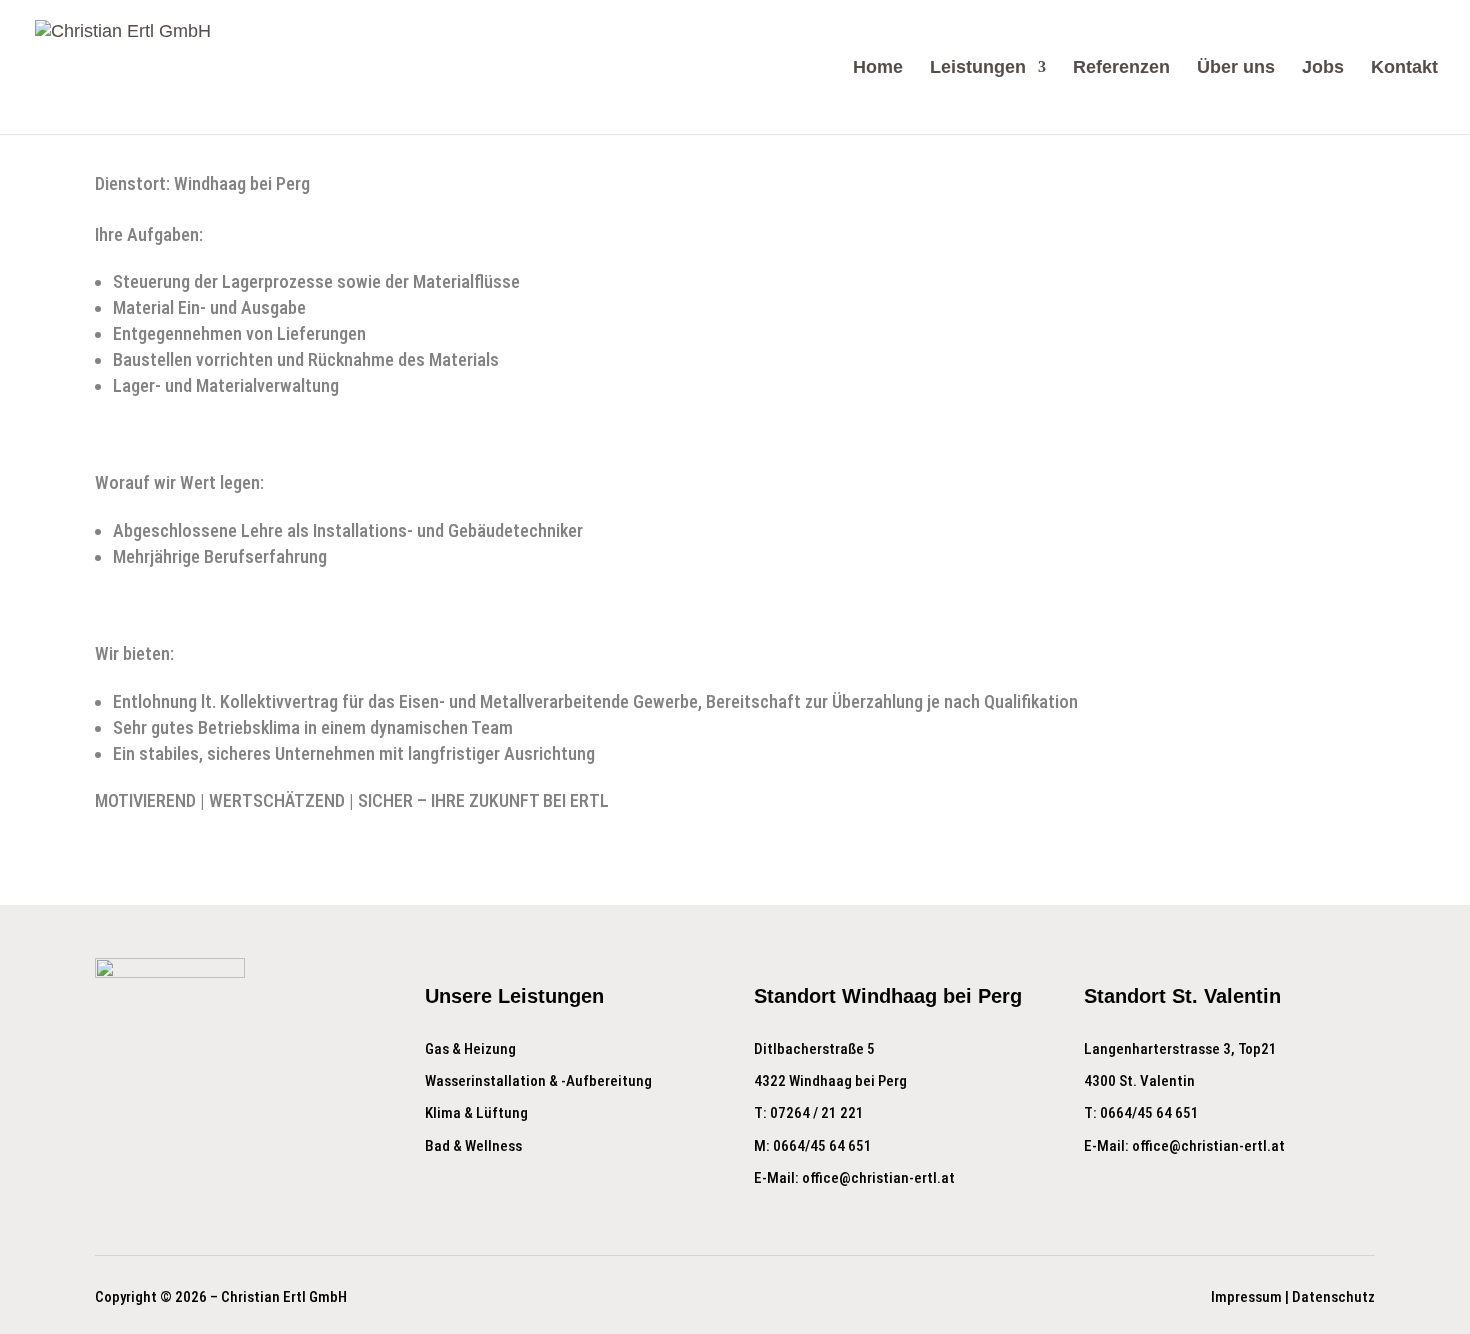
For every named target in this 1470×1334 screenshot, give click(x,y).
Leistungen (978, 68)
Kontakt (1404, 68)
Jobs (1323, 68)
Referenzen (1121, 68)
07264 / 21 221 (817, 1113)
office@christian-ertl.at (878, 1178)
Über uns (1236, 68)
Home (878, 68)
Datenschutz (1333, 1297)
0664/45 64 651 (822, 1146)
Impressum (1246, 1297)
